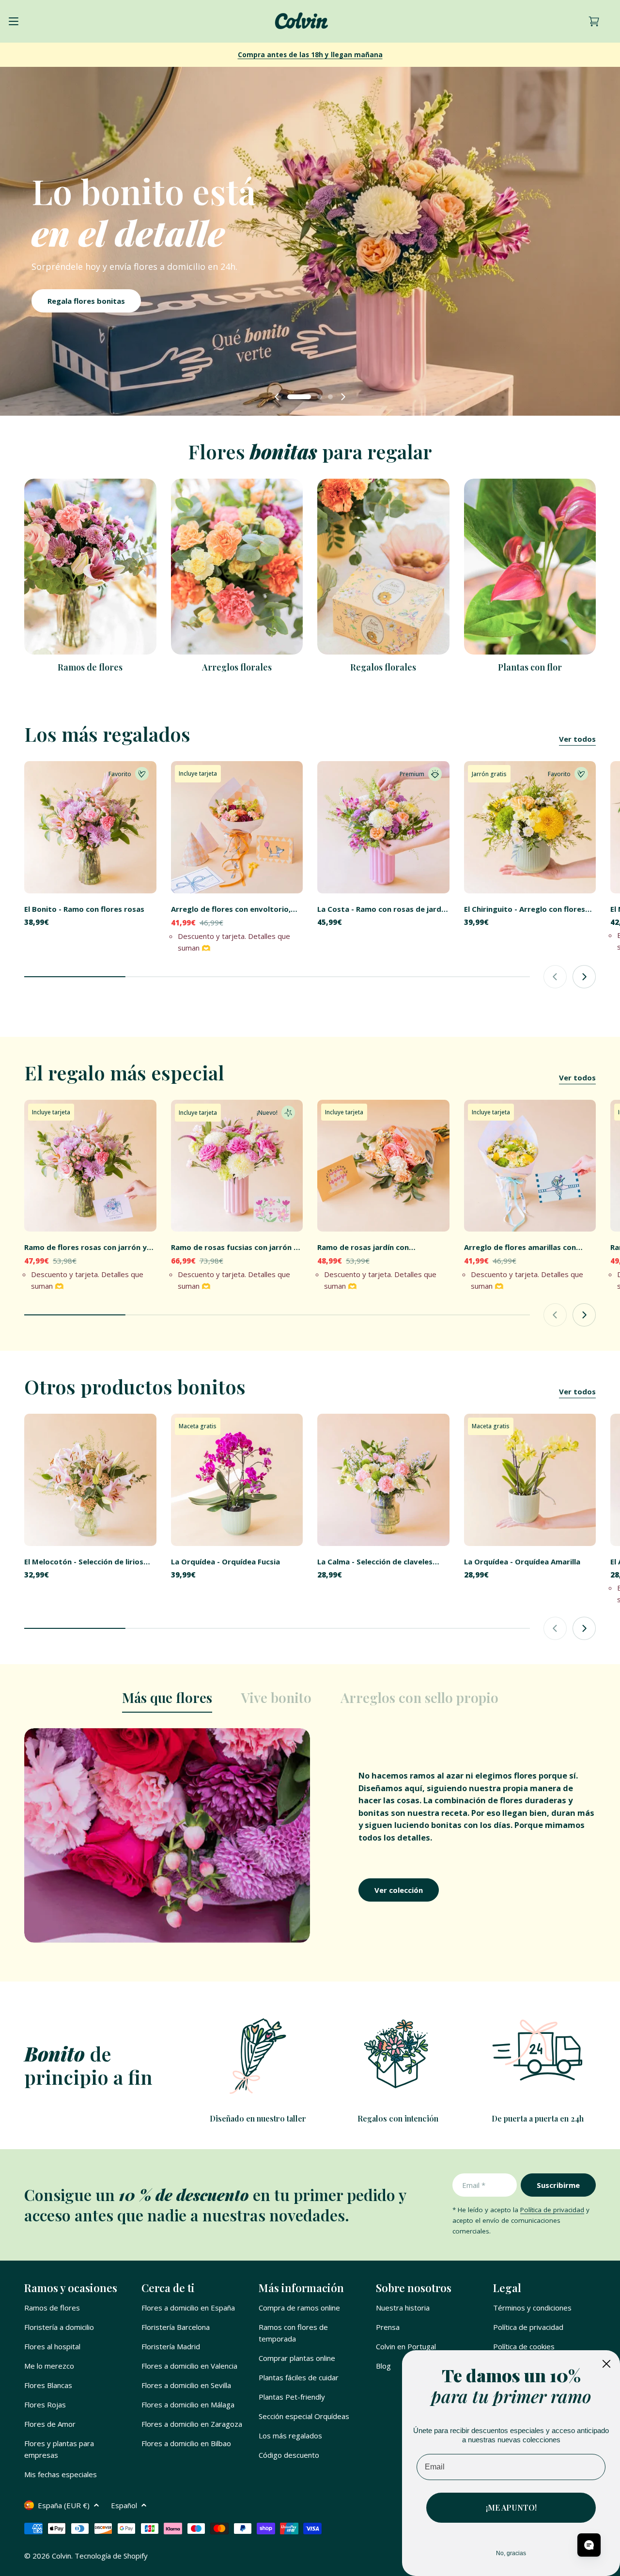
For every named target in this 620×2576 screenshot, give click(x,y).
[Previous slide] (277, 397)
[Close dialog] (606, 2364)
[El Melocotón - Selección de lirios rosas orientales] (90, 1480)
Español (124, 2505)
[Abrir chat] (589, 2545)
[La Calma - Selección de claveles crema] (383, 1480)
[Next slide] (343, 397)
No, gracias (511, 2553)
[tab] (167, 1701)
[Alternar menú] (14, 21)
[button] (290, 397)
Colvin (62, 2556)
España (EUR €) (64, 2505)
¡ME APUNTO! (511, 2507)
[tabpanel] (310, 1835)
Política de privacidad (552, 2210)
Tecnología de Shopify (111, 2556)
